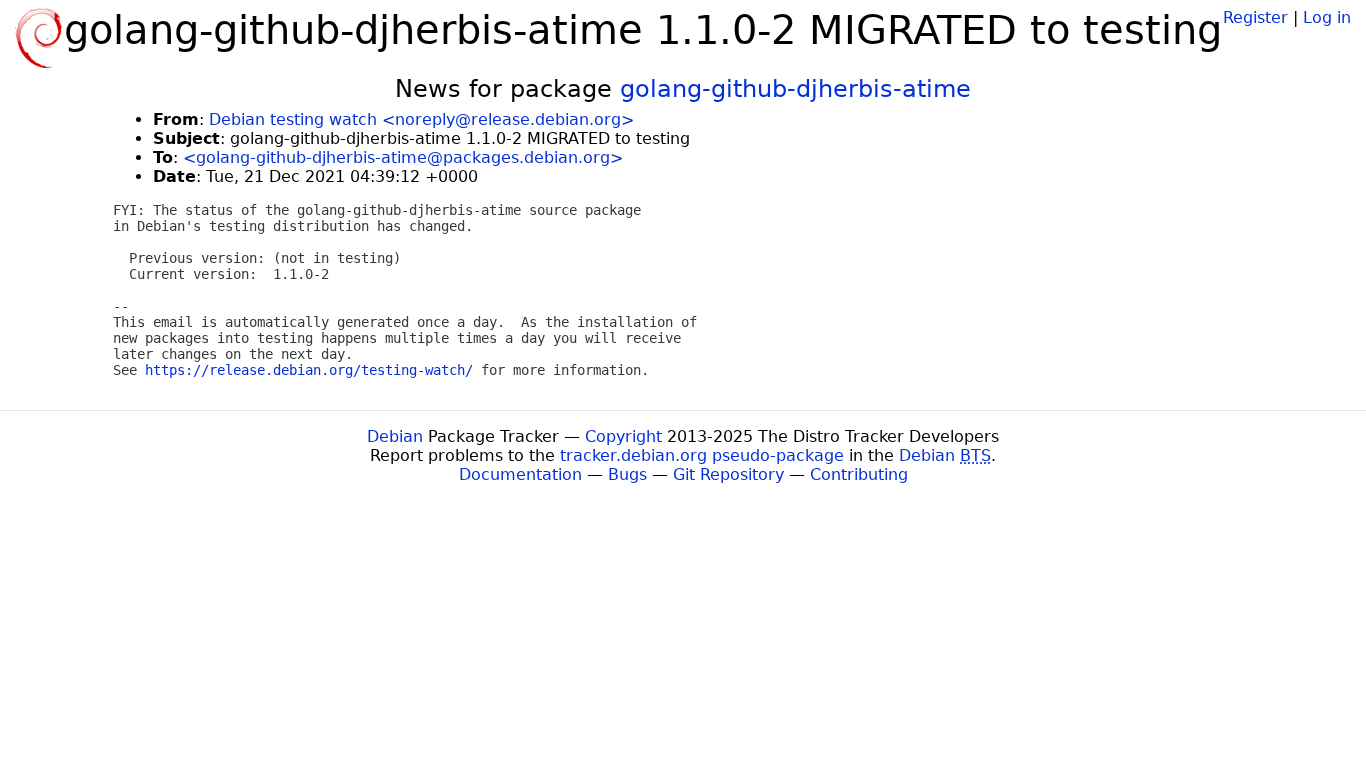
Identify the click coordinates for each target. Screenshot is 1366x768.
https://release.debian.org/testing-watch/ (309, 370)
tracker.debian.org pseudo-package (702, 455)
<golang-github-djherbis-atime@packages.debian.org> (403, 157)
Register (1255, 17)
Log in (1327, 17)
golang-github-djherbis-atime (795, 89)
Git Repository (728, 474)
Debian (395, 436)
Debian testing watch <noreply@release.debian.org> (421, 119)
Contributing (859, 474)
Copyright (623, 436)
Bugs (627, 474)
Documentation (520, 474)
